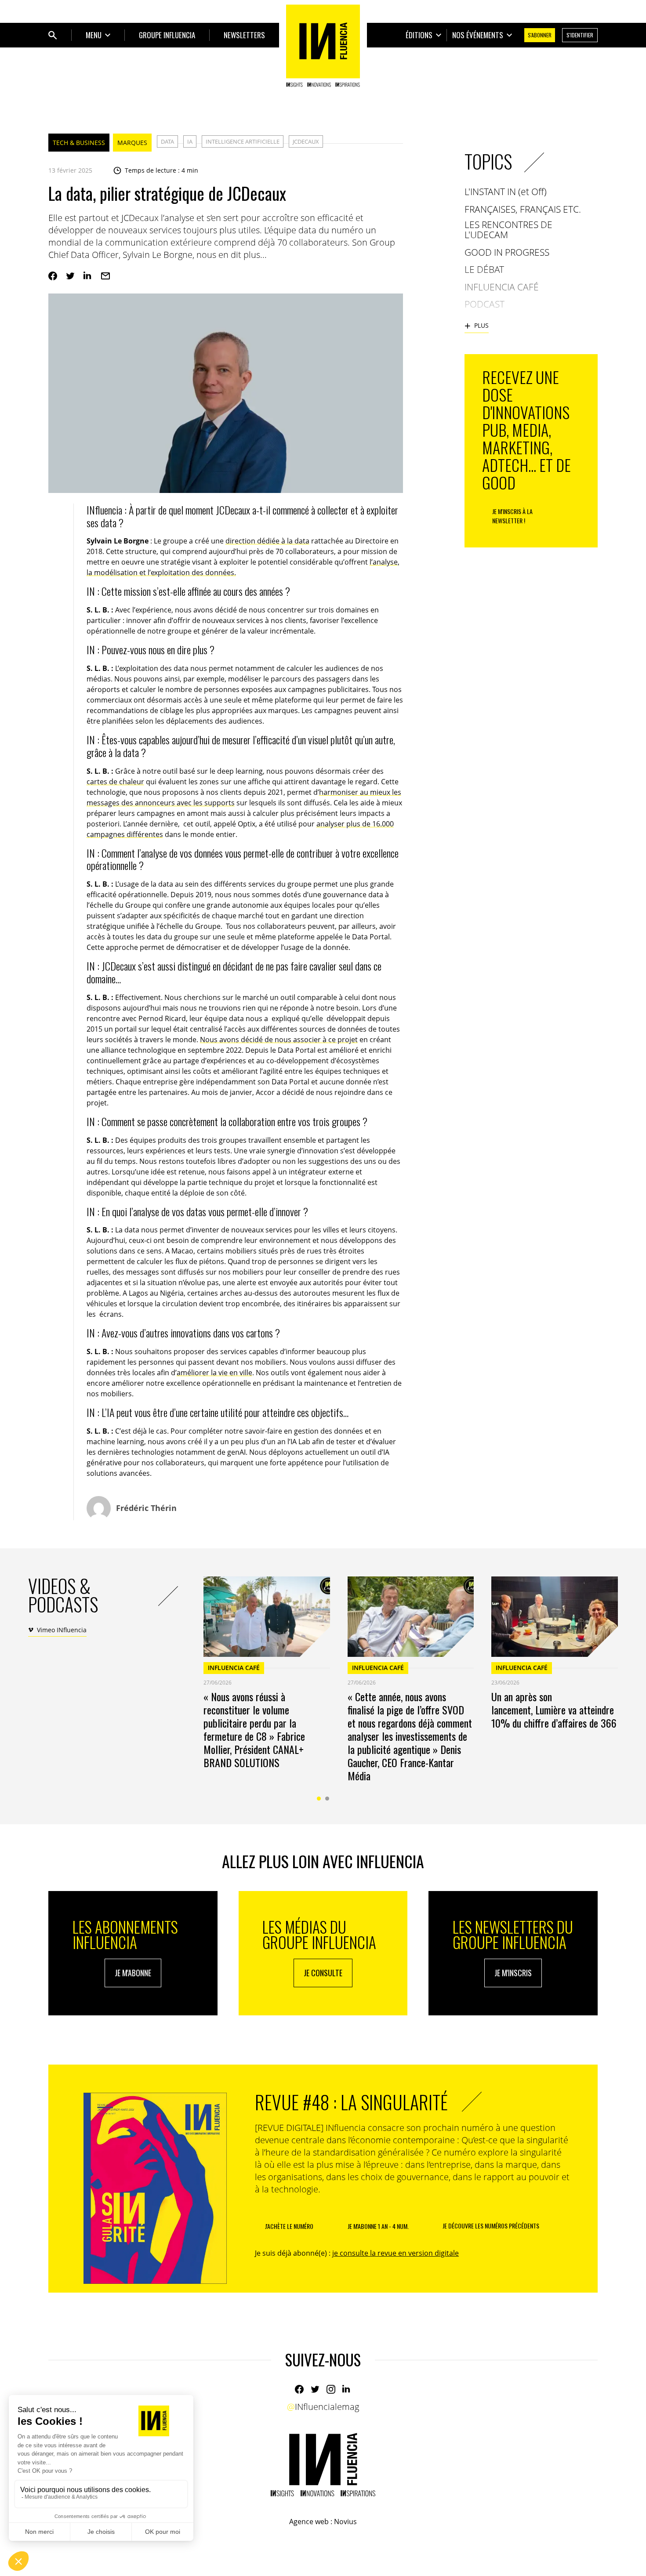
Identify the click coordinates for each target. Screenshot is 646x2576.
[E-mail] (105, 276)
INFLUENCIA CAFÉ (234, 1668)
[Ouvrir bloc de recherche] (53, 35)
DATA (167, 141)
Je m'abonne (133, 1973)
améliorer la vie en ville (214, 1373)
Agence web (309, 2522)
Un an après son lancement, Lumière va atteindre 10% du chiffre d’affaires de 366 (554, 1710)
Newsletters (244, 35)
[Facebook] (53, 276)
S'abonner (540, 35)
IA (190, 141)
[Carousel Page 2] (327, 1799)
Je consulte (323, 1973)
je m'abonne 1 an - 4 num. (378, 2226)
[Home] (323, 46)
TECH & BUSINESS (79, 143)
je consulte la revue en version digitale (396, 2253)
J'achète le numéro (289, 2226)
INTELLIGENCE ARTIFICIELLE (243, 141)
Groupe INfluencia (167, 35)
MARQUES (132, 143)
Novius (345, 2522)
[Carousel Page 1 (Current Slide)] (319, 1799)
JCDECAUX (306, 141)
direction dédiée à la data (267, 541)
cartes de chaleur (115, 782)
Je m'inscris (513, 1973)
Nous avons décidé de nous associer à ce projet (279, 1040)
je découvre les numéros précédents (491, 2226)
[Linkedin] (88, 276)
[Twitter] (70, 276)
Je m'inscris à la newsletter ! (512, 516)
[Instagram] (331, 2389)
